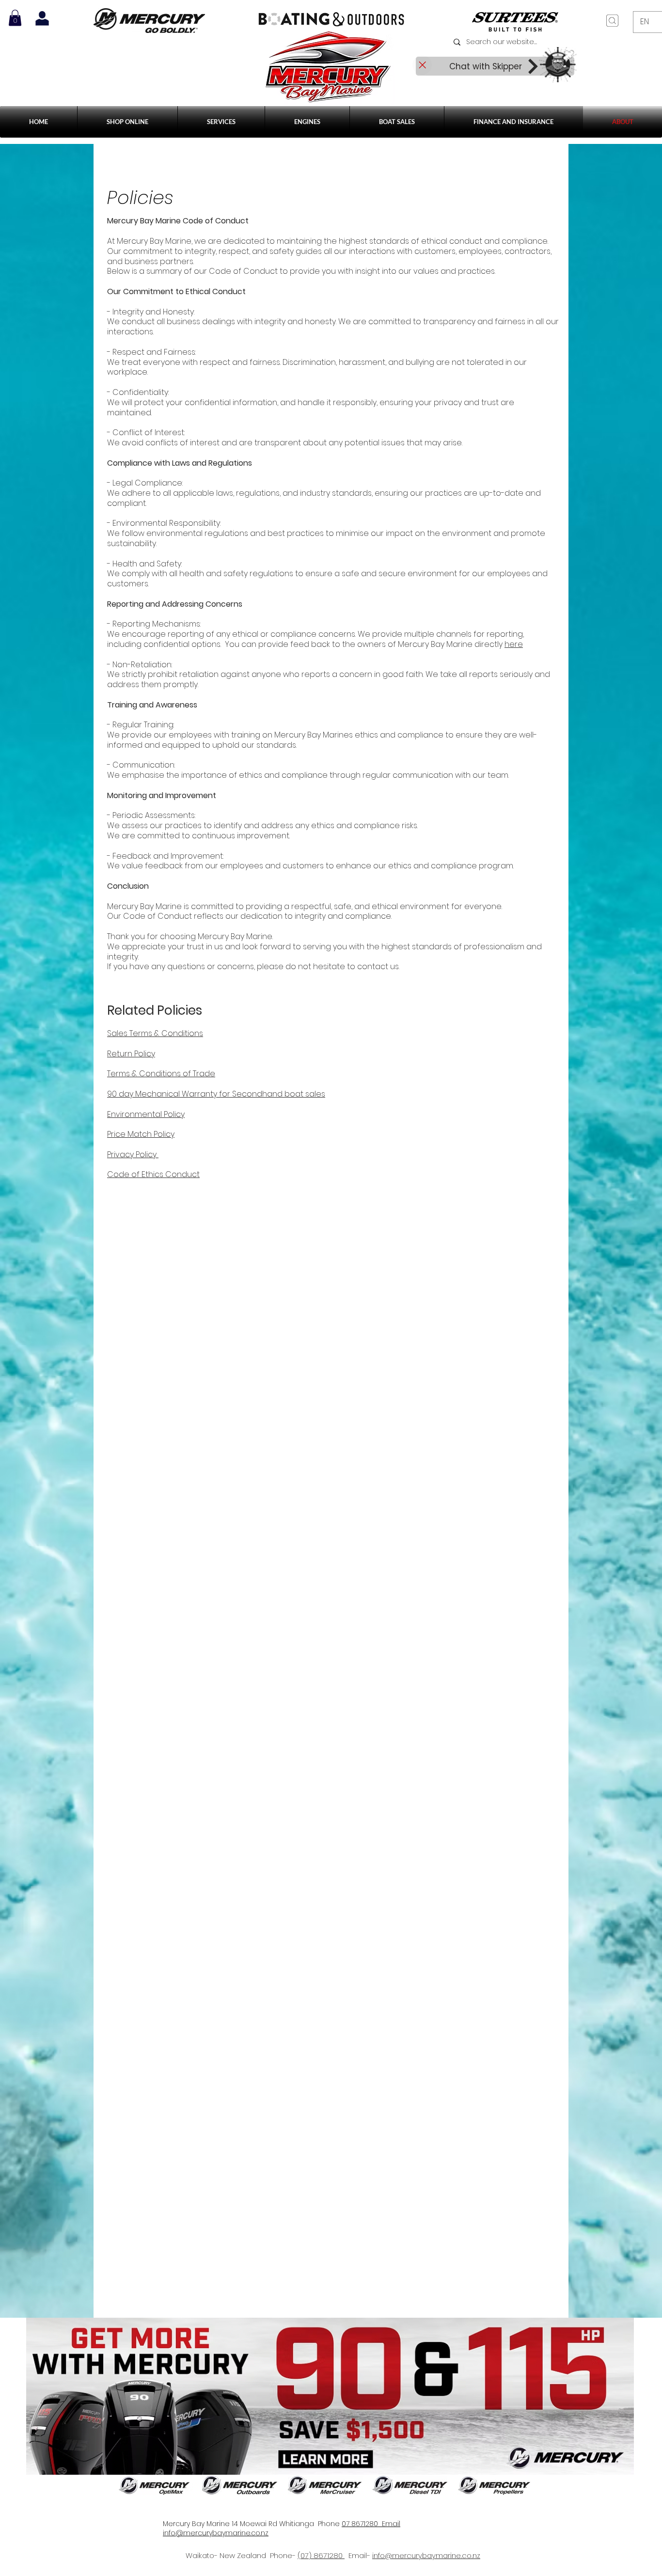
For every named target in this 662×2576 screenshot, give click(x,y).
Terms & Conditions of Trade (161, 1074)
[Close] (422, 65)
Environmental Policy (146, 1114)
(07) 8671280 (321, 2555)
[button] (221, 122)
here (514, 644)
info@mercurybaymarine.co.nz (426, 2555)
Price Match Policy (141, 1134)
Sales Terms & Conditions (155, 1033)
